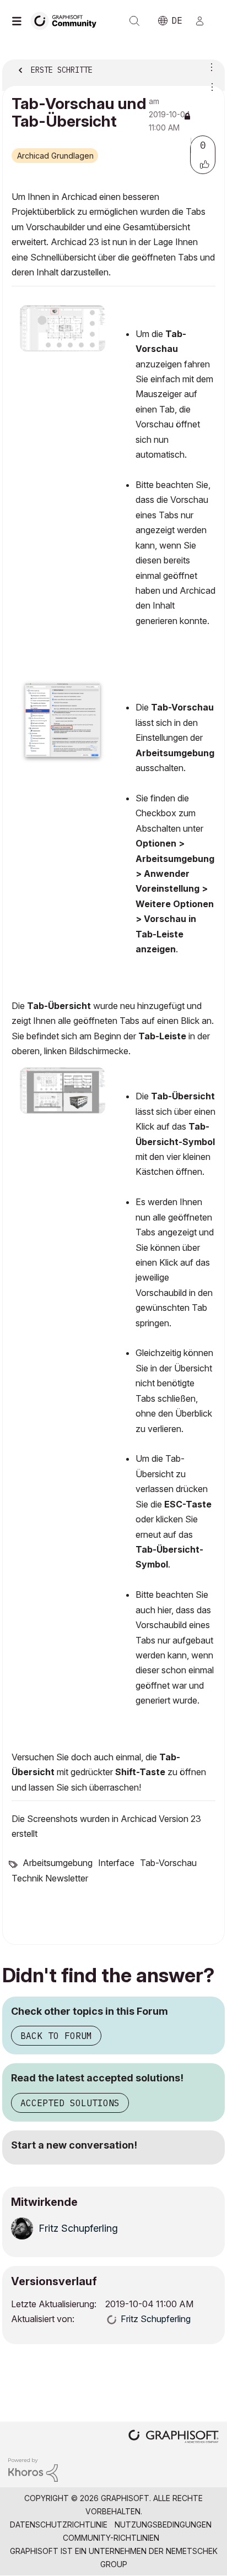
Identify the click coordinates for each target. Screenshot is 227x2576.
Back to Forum (56, 2036)
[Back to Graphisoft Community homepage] (67, 20)
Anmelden (204, 21)
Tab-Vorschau (168, 1863)
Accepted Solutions (70, 2103)
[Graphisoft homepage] (174, 2437)
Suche (134, 21)
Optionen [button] (209, 67)
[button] (204, 164)
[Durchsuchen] (19, 21)
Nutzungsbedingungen (163, 2525)
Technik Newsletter (50, 1878)
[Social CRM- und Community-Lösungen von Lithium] (33, 2469)
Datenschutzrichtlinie (59, 2525)
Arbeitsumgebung (58, 1863)
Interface (116, 1863)
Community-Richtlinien (111, 2538)
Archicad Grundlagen (55, 156)
